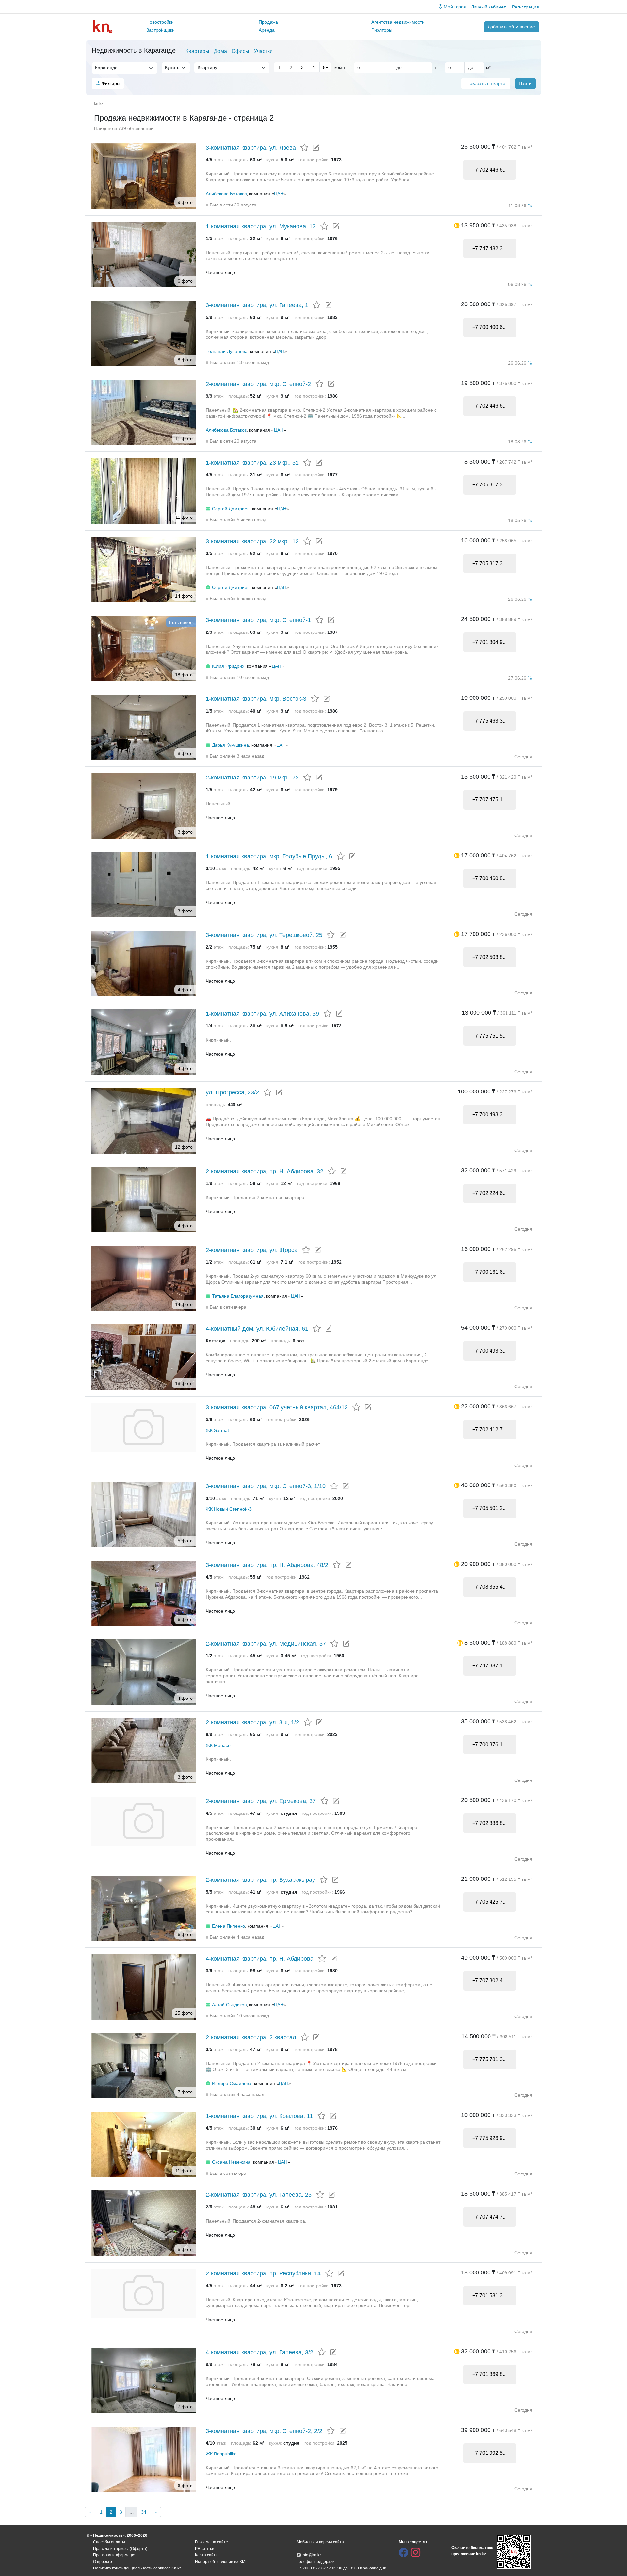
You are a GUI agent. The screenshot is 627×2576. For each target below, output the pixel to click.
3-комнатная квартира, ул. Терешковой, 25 (264, 935)
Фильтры (111, 83)
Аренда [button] (267, 30)
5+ (326, 67)
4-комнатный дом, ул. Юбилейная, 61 (257, 1329)
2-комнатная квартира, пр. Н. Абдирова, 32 (265, 1171)
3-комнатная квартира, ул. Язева (251, 148)
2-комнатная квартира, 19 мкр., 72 (252, 778)
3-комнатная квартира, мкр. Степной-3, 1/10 (266, 1486)
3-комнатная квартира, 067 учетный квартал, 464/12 (277, 1407)
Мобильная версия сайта (320, 2542)
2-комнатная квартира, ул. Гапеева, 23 (259, 2195)
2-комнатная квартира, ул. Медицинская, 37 (266, 1644)
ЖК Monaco (218, 1745)
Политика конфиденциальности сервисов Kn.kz (137, 2568)
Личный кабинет (488, 7)
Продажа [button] (268, 22)
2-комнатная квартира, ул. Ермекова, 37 (261, 1801)
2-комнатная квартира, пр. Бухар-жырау (260, 1880)
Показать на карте (486, 83)
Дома (220, 51)
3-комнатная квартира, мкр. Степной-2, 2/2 (264, 2431)
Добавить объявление (511, 27)
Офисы (240, 51)
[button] (457, 225)
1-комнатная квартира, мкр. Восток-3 (256, 699)
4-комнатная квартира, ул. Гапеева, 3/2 (259, 2352)
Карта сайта (206, 2555)
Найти (525, 83)
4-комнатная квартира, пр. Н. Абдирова (260, 1959)
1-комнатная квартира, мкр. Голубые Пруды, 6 (269, 856)
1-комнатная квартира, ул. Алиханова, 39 (262, 1014)
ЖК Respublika (221, 2454)
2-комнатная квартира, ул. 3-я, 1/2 (252, 1722)
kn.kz (99, 104)
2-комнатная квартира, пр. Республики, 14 (263, 2273)
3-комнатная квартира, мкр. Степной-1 (258, 620)
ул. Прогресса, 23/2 (232, 1092)
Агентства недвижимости (398, 22)
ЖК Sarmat (217, 1430)
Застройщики (161, 30)
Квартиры (197, 51)
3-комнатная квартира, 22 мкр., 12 (252, 541)
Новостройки (160, 22)
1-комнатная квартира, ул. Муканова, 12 (261, 226)
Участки (263, 51)
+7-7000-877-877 (313, 2568)
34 (144, 2512)
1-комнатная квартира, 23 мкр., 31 (252, 463)
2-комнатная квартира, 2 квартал (251, 2037)
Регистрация (525, 7)
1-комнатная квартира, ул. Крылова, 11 (259, 2116)
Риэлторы (382, 30)
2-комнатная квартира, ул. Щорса (252, 1250)
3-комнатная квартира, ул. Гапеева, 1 (257, 305)
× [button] (145, 68)
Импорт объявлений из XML (221, 2562)
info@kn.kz (312, 2555)
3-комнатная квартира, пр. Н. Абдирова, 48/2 (267, 1565)
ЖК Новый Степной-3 (229, 1509)
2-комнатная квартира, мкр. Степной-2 (258, 384)
